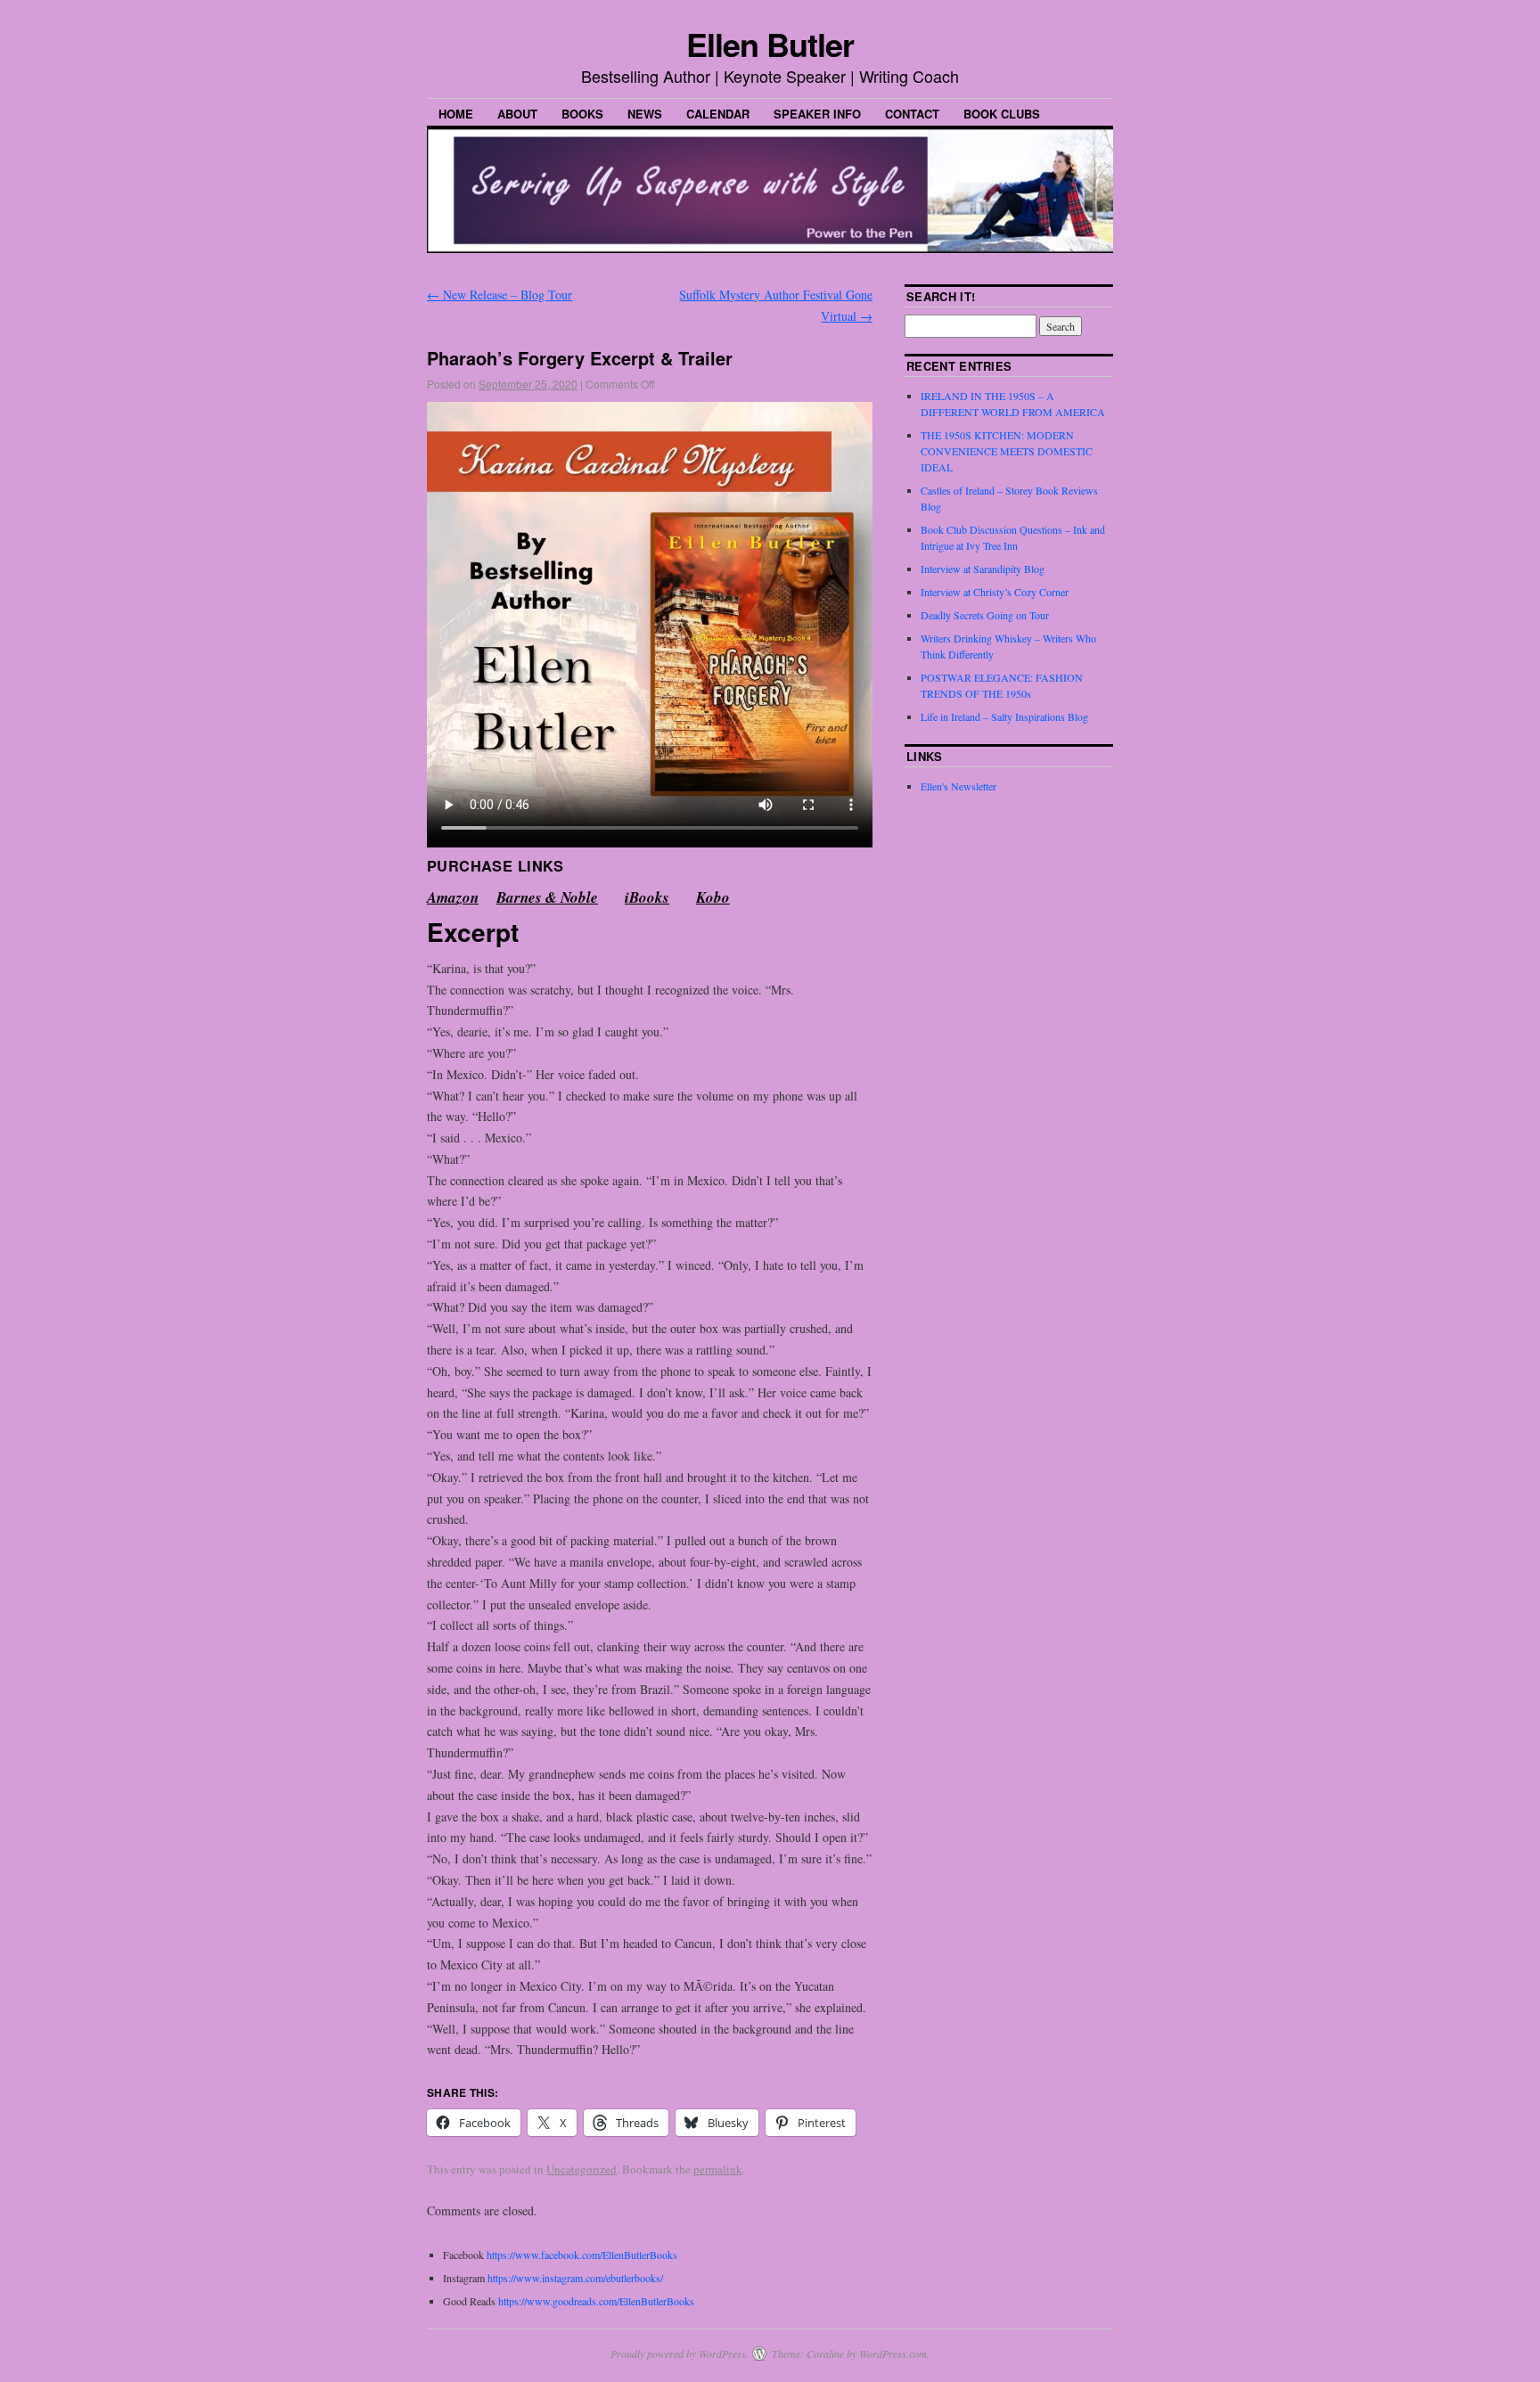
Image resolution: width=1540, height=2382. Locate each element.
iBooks (647, 897)
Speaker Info (817, 114)
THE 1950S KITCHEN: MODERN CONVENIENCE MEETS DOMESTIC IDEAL (1007, 451)
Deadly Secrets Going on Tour (985, 615)
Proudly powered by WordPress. (680, 2353)
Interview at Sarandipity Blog (983, 569)
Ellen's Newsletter (958, 786)
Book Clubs (1002, 114)
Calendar (718, 114)
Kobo (713, 897)
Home (456, 114)
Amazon (453, 897)
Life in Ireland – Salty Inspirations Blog (1004, 716)
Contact (912, 114)
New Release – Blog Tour (500, 295)
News (645, 114)
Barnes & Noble (547, 897)
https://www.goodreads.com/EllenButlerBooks (596, 2301)
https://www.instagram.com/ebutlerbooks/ (574, 2278)
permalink (718, 2169)
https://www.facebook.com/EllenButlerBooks (582, 2255)
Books (582, 114)
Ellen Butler (770, 44)
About (517, 114)
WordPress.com (893, 2353)
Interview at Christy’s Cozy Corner (995, 592)
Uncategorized (582, 2169)
